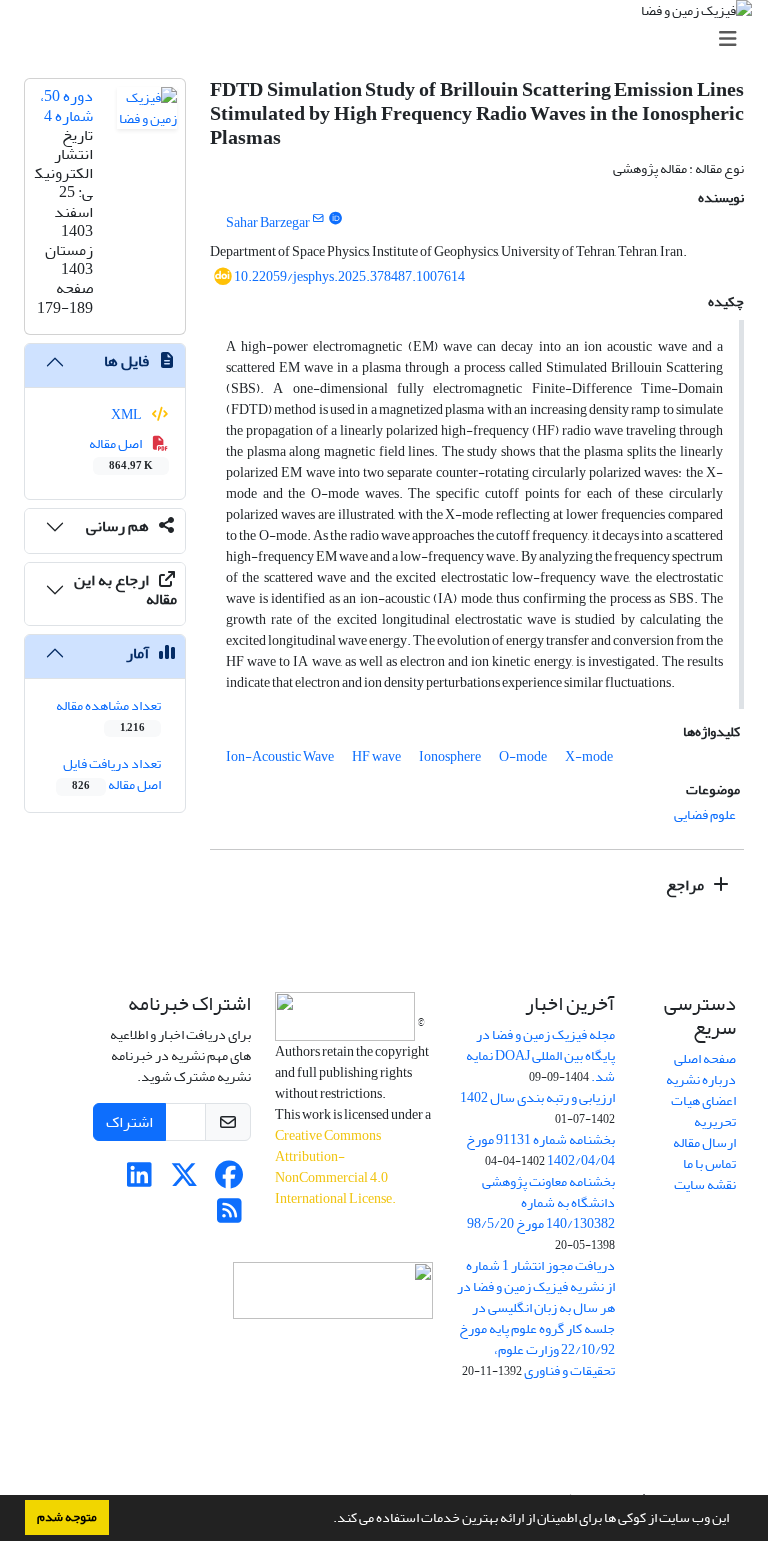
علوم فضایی (705, 814)
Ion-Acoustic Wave (280, 756)
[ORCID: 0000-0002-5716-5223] (335, 219)
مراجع (686, 885)
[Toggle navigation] (390, 39)
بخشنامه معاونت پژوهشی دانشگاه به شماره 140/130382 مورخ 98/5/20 (541, 1202)
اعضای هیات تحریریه (703, 1111)
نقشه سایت (705, 1184)
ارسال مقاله (704, 1142)
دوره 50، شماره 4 (66, 105)
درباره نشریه (701, 1079)
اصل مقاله (121, 453)
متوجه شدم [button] (67, 1517)
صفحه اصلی (705, 1058)
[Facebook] (229, 1180)
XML (127, 414)
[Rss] (229, 1216)
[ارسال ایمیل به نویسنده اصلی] (318, 219)
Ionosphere (450, 756)
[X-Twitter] (184, 1180)
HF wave (376, 756)
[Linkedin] (139, 1180)
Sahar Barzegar (268, 222)
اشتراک (129, 1122)
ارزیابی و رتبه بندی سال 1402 (537, 1097)
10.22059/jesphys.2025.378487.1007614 (349, 276)
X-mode (589, 756)
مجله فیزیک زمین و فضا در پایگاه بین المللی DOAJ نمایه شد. (540, 1055)
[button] (328, 1520)
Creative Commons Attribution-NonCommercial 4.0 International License (333, 1167)
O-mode (523, 756)
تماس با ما (709, 1163)
